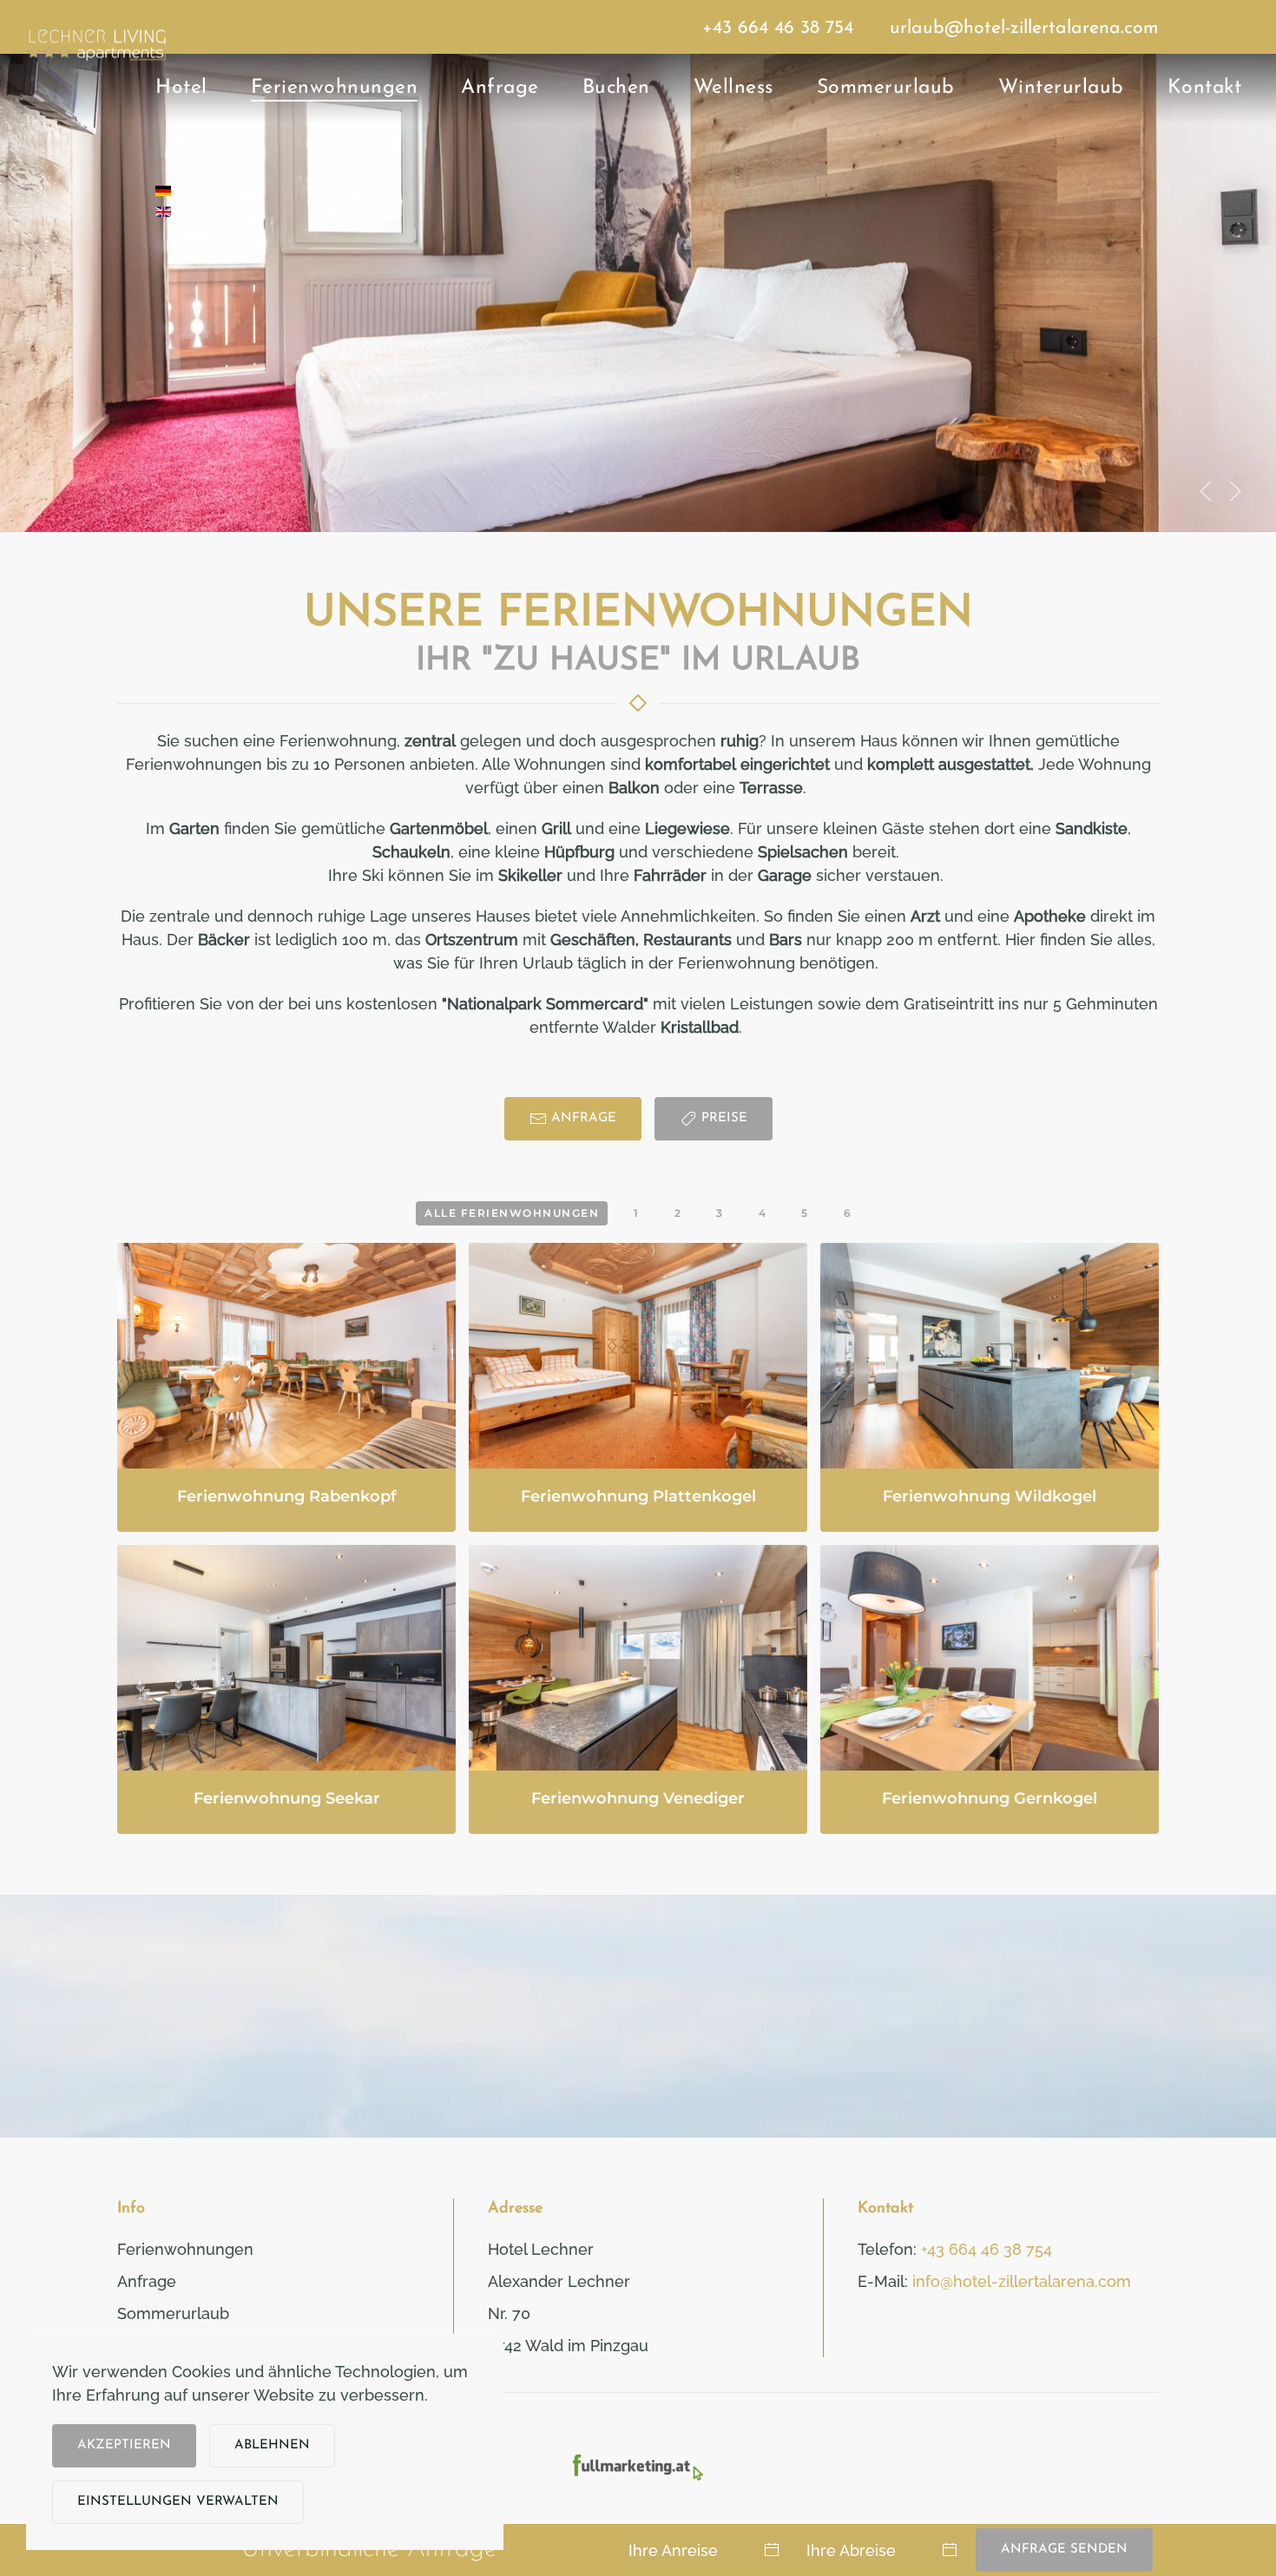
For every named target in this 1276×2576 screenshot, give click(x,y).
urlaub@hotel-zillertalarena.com (1024, 28)
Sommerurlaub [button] (886, 88)
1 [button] (637, 1213)
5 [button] (805, 1213)
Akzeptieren (124, 2445)
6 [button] (848, 1213)
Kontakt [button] (1205, 88)
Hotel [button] (181, 88)
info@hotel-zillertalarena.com (1022, 2281)
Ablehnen (272, 2445)
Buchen (616, 88)
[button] (1206, 491)
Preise (724, 1118)
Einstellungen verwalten (178, 2502)
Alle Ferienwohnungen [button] (512, 1213)
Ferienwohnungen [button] (335, 88)
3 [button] (720, 1213)
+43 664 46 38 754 (778, 28)
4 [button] (763, 1213)
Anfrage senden (1064, 2550)
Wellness (733, 88)
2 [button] (678, 1213)
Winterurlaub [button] (1061, 88)
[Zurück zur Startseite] (95, 76)
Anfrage (500, 88)
